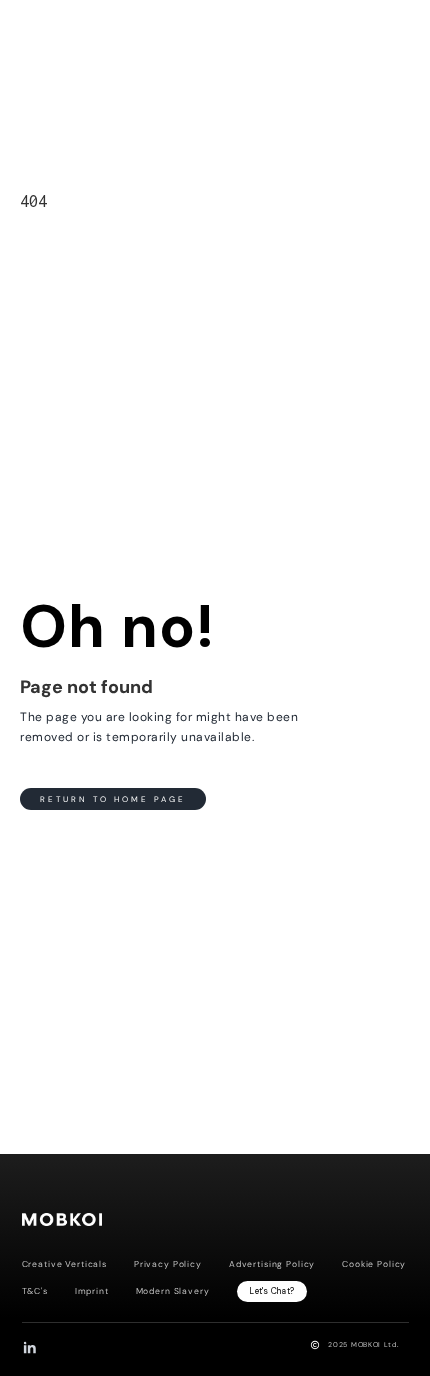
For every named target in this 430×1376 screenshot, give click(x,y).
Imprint (92, 1291)
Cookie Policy (374, 1264)
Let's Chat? (271, 1291)
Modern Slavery (173, 1291)
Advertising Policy (272, 1264)
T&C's (35, 1291)
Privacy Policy (168, 1264)
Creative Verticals (64, 1264)
